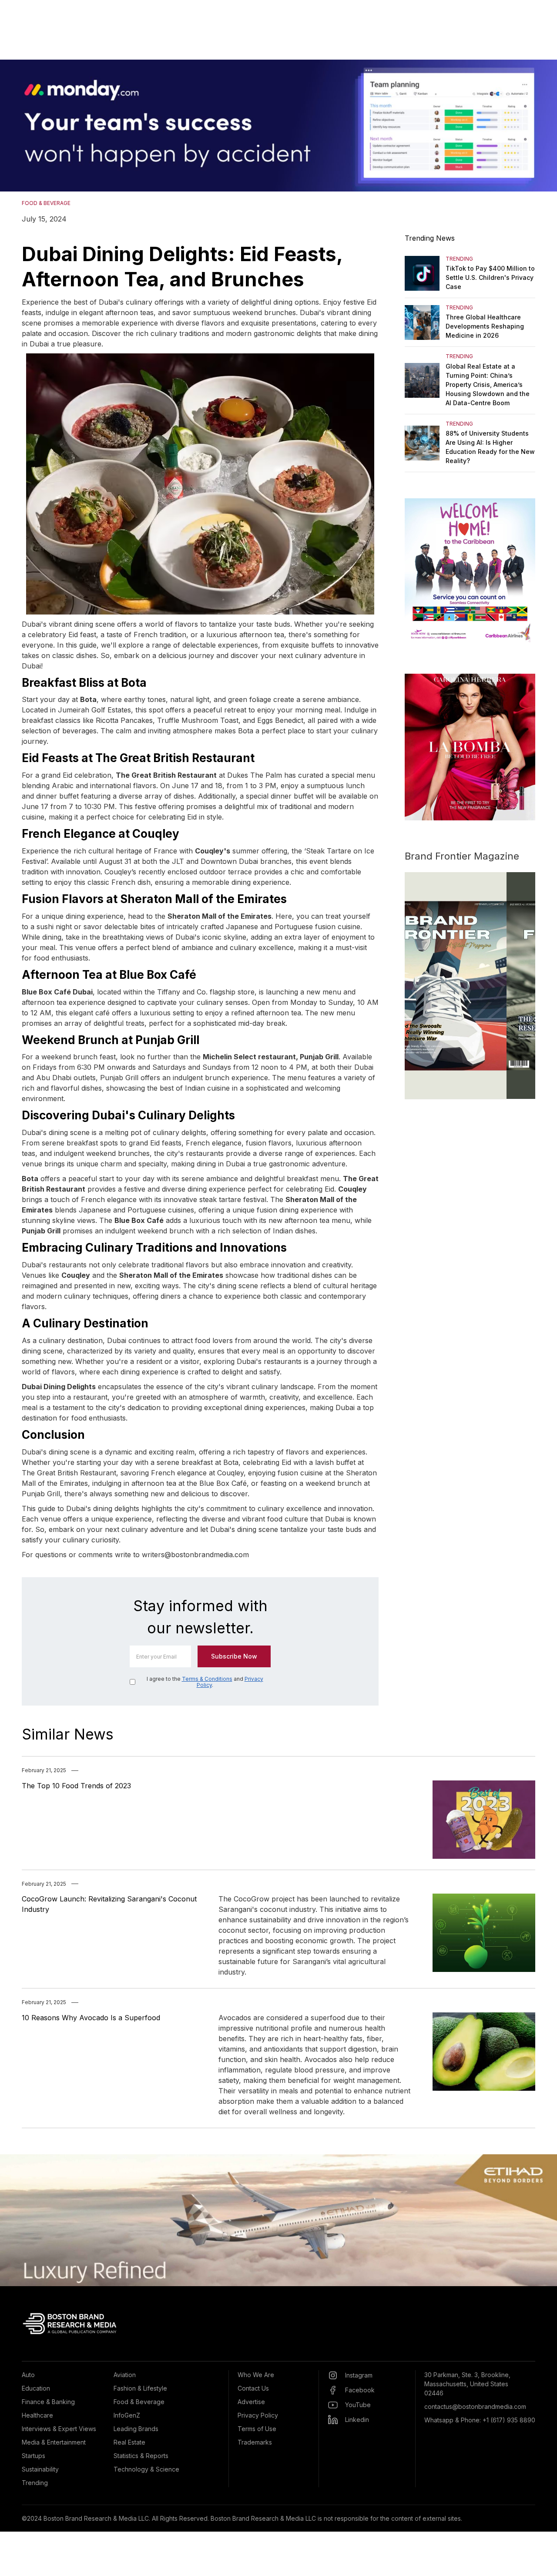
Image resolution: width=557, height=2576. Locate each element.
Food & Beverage (139, 2402)
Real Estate (129, 2442)
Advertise (251, 2402)
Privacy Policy (258, 2415)
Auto (28, 2375)
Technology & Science (146, 2469)
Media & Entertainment (54, 2442)
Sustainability (40, 2469)
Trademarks (255, 2442)
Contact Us (253, 2388)
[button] (17, 126)
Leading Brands (136, 2429)
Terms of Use (257, 2429)
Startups (34, 2456)
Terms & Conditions (207, 1679)
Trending (35, 2483)
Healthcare (37, 2415)
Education (36, 2388)
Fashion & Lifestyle (140, 2388)
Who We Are (256, 2375)
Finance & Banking (48, 2402)
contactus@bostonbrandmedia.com (475, 2406)
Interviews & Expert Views (59, 2429)
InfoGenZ (127, 2415)
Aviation (125, 2375)
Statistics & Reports (141, 2456)
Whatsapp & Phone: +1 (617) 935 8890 (480, 2420)
